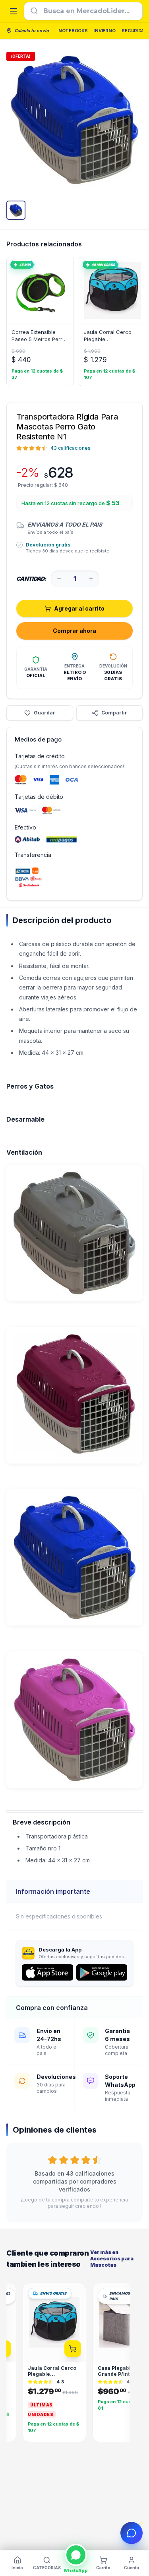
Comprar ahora (74, 631)
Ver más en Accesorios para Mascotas (112, 2259)
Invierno (105, 31)
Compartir (114, 713)
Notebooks (73, 31)
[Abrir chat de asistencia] (132, 2533)
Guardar (45, 713)
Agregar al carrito (79, 608)
